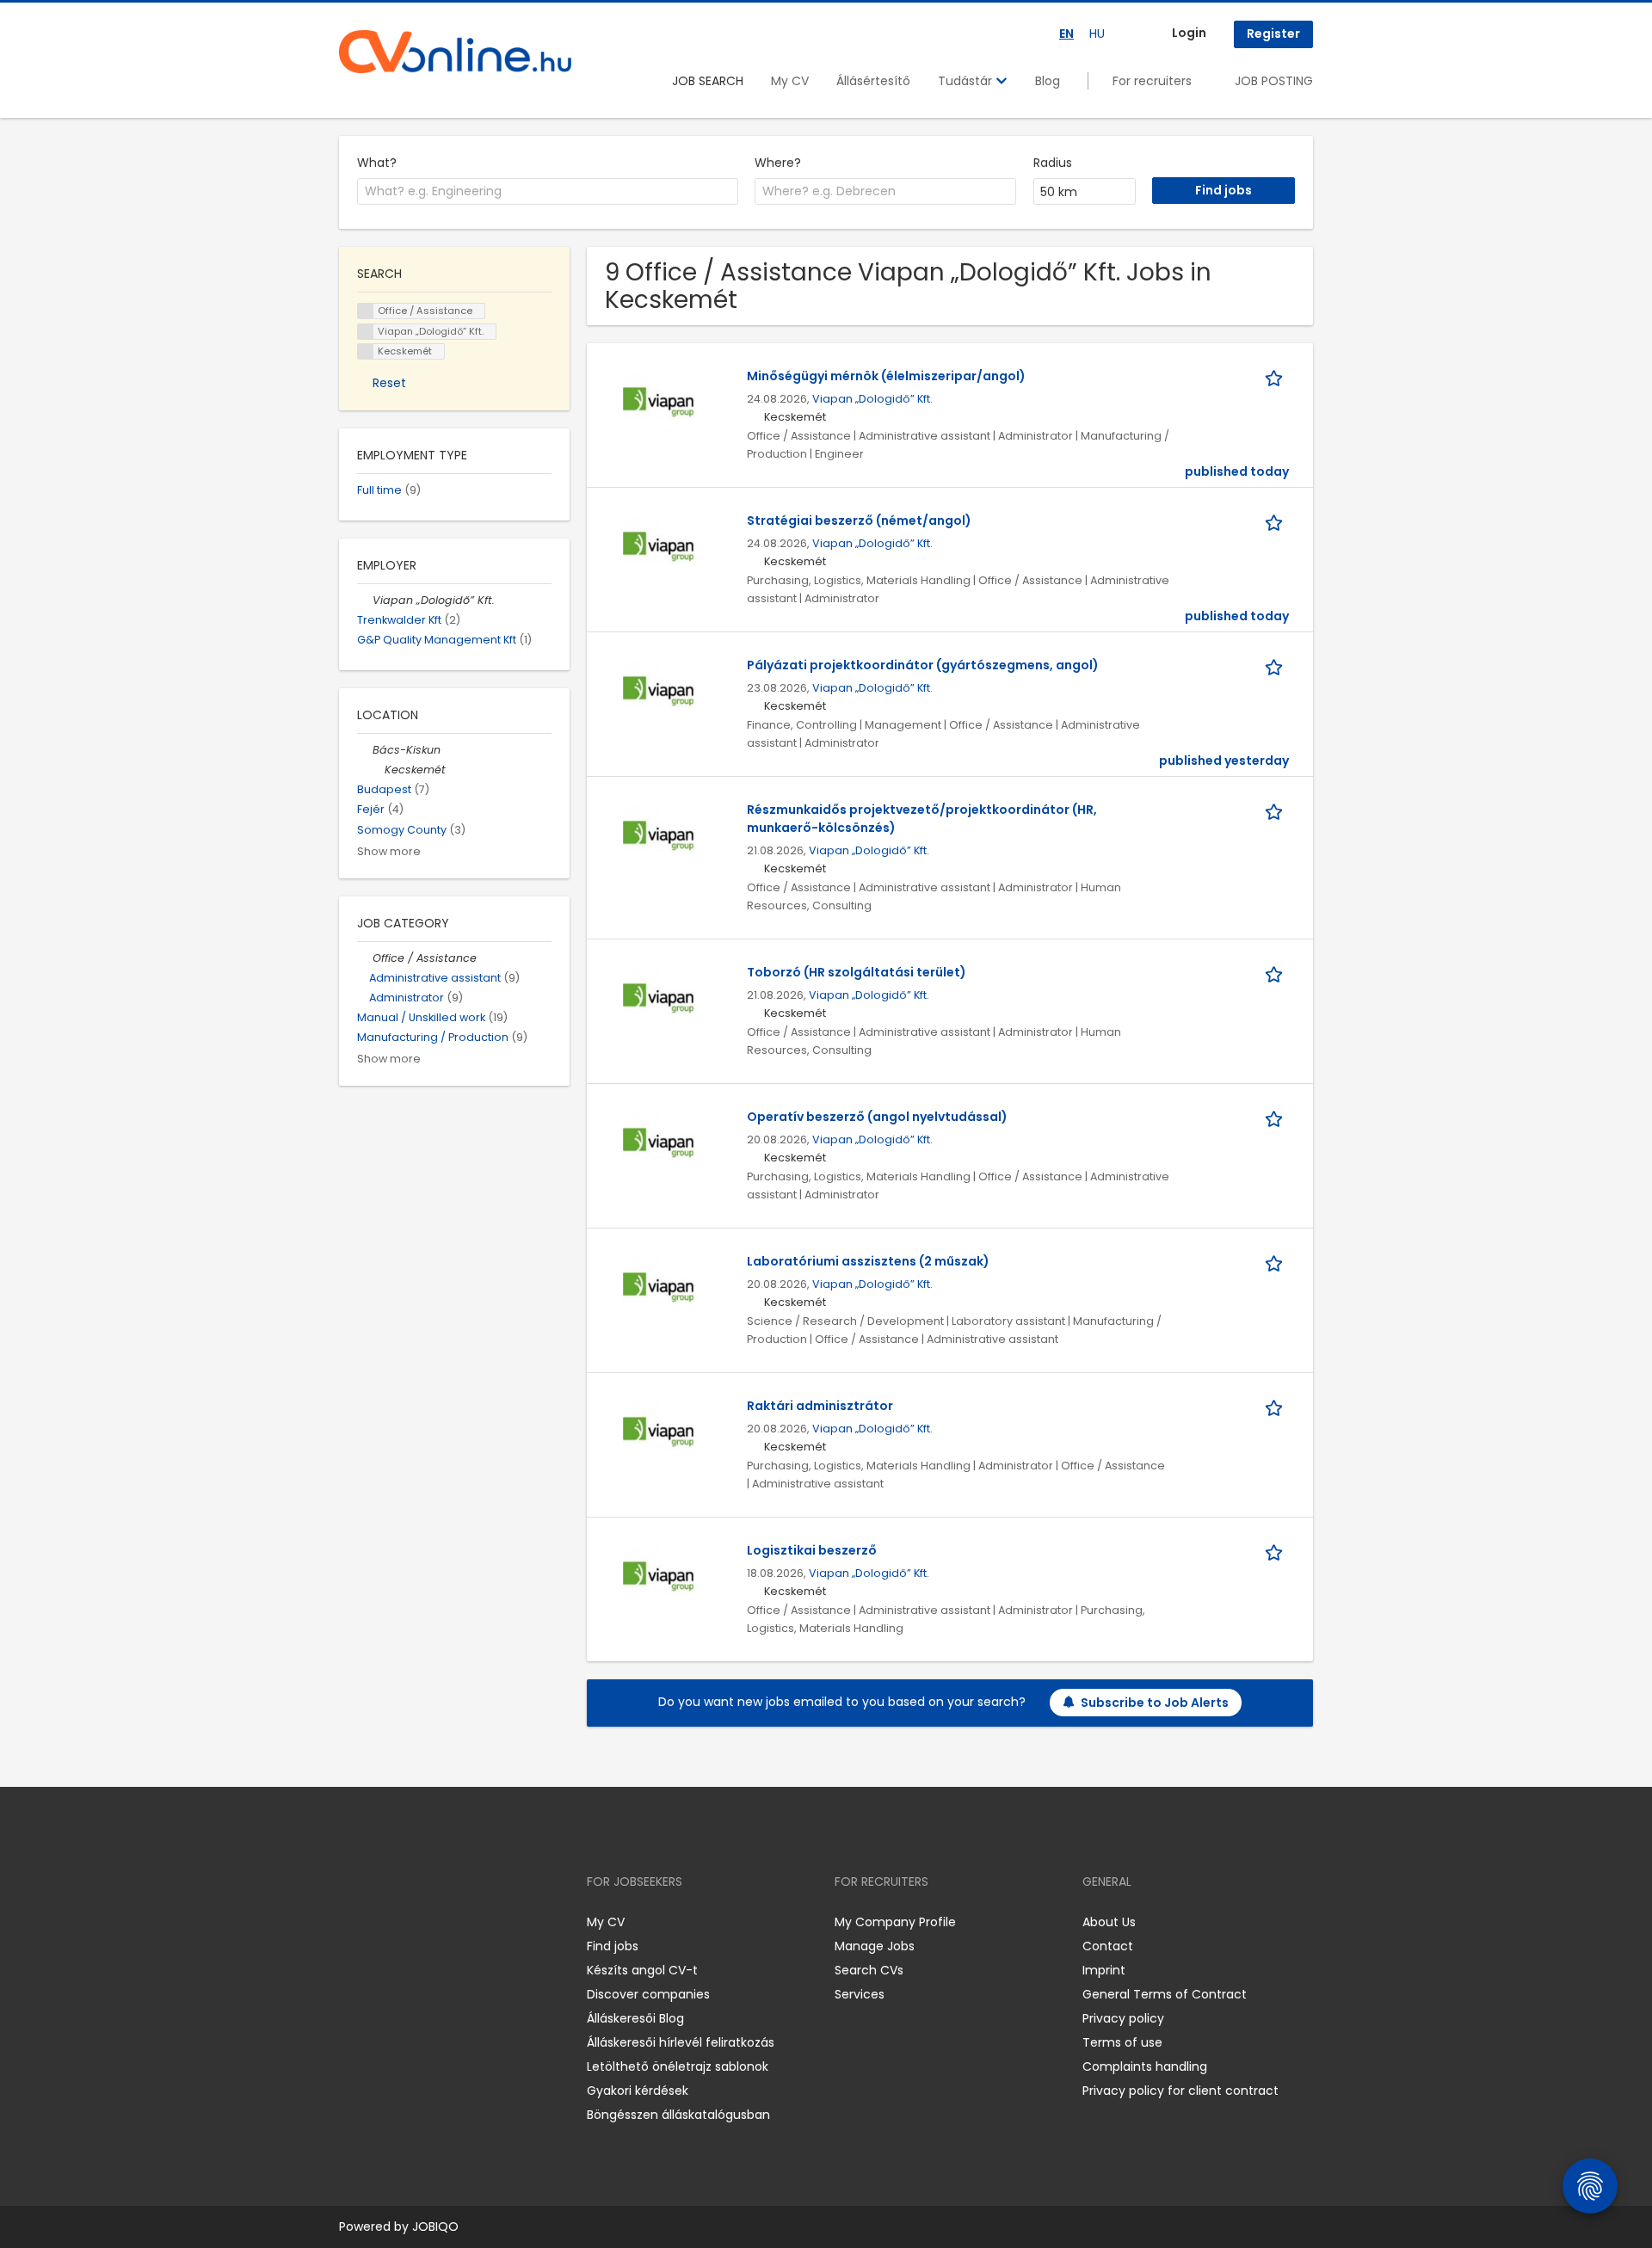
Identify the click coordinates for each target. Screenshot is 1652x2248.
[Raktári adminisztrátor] (659, 1432)
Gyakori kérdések (638, 2091)
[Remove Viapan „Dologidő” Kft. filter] (365, 600)
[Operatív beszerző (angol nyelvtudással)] (659, 1143)
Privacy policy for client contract (1180, 2091)
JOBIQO (435, 2226)
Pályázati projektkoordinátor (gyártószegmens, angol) (923, 665)
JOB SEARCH (708, 81)
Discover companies (648, 1994)
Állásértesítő (873, 81)
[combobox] (548, 192)
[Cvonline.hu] (455, 52)
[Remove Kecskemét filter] (377, 770)
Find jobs (613, 1946)
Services (860, 1994)
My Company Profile (895, 1922)
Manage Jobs (875, 1946)
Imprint (1104, 1970)
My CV (790, 81)
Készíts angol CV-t (642, 1970)
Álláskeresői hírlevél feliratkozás (681, 2042)
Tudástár (967, 81)
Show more (389, 851)
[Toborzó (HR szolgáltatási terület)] (659, 999)
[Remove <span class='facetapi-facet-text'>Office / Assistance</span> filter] (366, 311)
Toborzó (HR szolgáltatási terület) (857, 972)
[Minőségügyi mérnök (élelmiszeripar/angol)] (659, 403)
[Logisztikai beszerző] (659, 1577)
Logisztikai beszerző (812, 1550)
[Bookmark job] (1277, 376)
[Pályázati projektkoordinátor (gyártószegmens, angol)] (659, 692)
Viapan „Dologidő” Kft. (872, 399)
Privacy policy (1123, 2018)
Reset (389, 383)
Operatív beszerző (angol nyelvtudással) (877, 1117)
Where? (778, 163)
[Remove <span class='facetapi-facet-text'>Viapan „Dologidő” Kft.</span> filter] (366, 332)
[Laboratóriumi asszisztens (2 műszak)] (659, 1288)
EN (1066, 34)
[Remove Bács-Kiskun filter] (365, 750)
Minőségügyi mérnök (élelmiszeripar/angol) (886, 376)
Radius (1053, 163)
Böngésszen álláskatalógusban (678, 2115)
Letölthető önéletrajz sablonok (678, 2066)
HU (1097, 34)
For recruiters (1152, 81)
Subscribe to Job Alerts (1155, 1703)
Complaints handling (1145, 2066)
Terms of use (1122, 2042)
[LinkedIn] (408, 1922)
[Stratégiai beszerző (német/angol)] (659, 547)
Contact (1108, 1946)
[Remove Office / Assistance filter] (365, 958)
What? (377, 163)
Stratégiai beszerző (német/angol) (859, 520)
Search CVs (869, 1970)
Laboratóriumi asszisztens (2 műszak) (868, 1261)
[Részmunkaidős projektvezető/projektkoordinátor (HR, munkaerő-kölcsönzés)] (659, 836)
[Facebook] (351, 1922)
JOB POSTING (1274, 81)
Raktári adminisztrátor (820, 1406)
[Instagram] (380, 1922)
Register (1273, 34)
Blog (1048, 81)
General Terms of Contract (1165, 1994)
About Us (1109, 1922)
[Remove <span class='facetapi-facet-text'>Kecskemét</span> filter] (366, 351)
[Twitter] (434, 1922)
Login (1189, 33)
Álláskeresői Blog (635, 2018)
